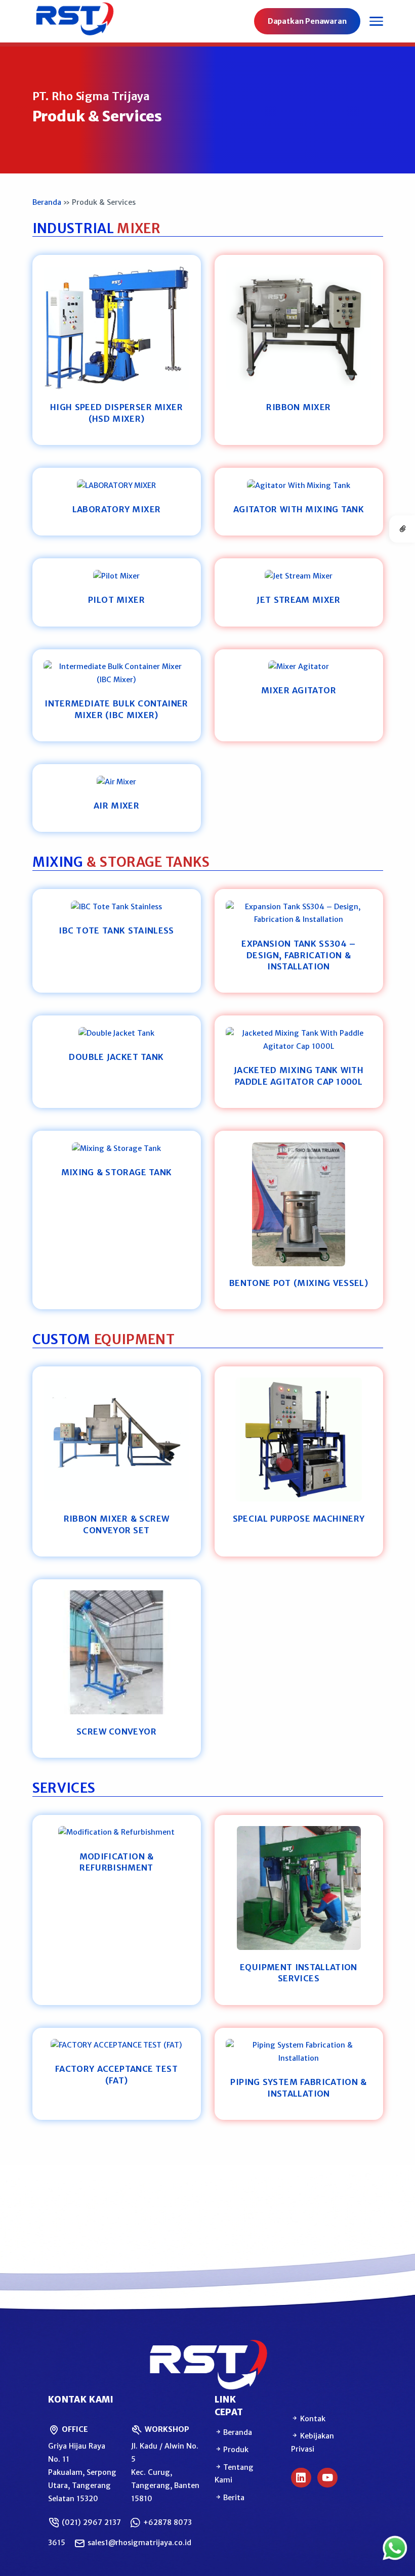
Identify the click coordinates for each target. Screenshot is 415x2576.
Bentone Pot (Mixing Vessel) (299, 1283)
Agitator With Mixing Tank (299, 509)
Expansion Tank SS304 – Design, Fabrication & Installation (298, 955)
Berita (233, 2498)
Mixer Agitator (299, 690)
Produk (235, 2450)
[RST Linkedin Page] (301, 2478)
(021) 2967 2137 (90, 2522)
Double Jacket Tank (116, 1057)
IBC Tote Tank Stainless (116, 930)
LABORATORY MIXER (117, 509)
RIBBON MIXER (298, 407)
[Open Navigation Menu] (376, 21)
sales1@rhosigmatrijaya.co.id (138, 2543)
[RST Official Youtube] (327, 2478)
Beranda (47, 202)
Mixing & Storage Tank (117, 1172)
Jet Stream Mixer (298, 600)
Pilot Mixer (116, 600)
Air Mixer (116, 806)
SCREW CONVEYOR (116, 1731)
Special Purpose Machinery (299, 1519)
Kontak (312, 2419)
